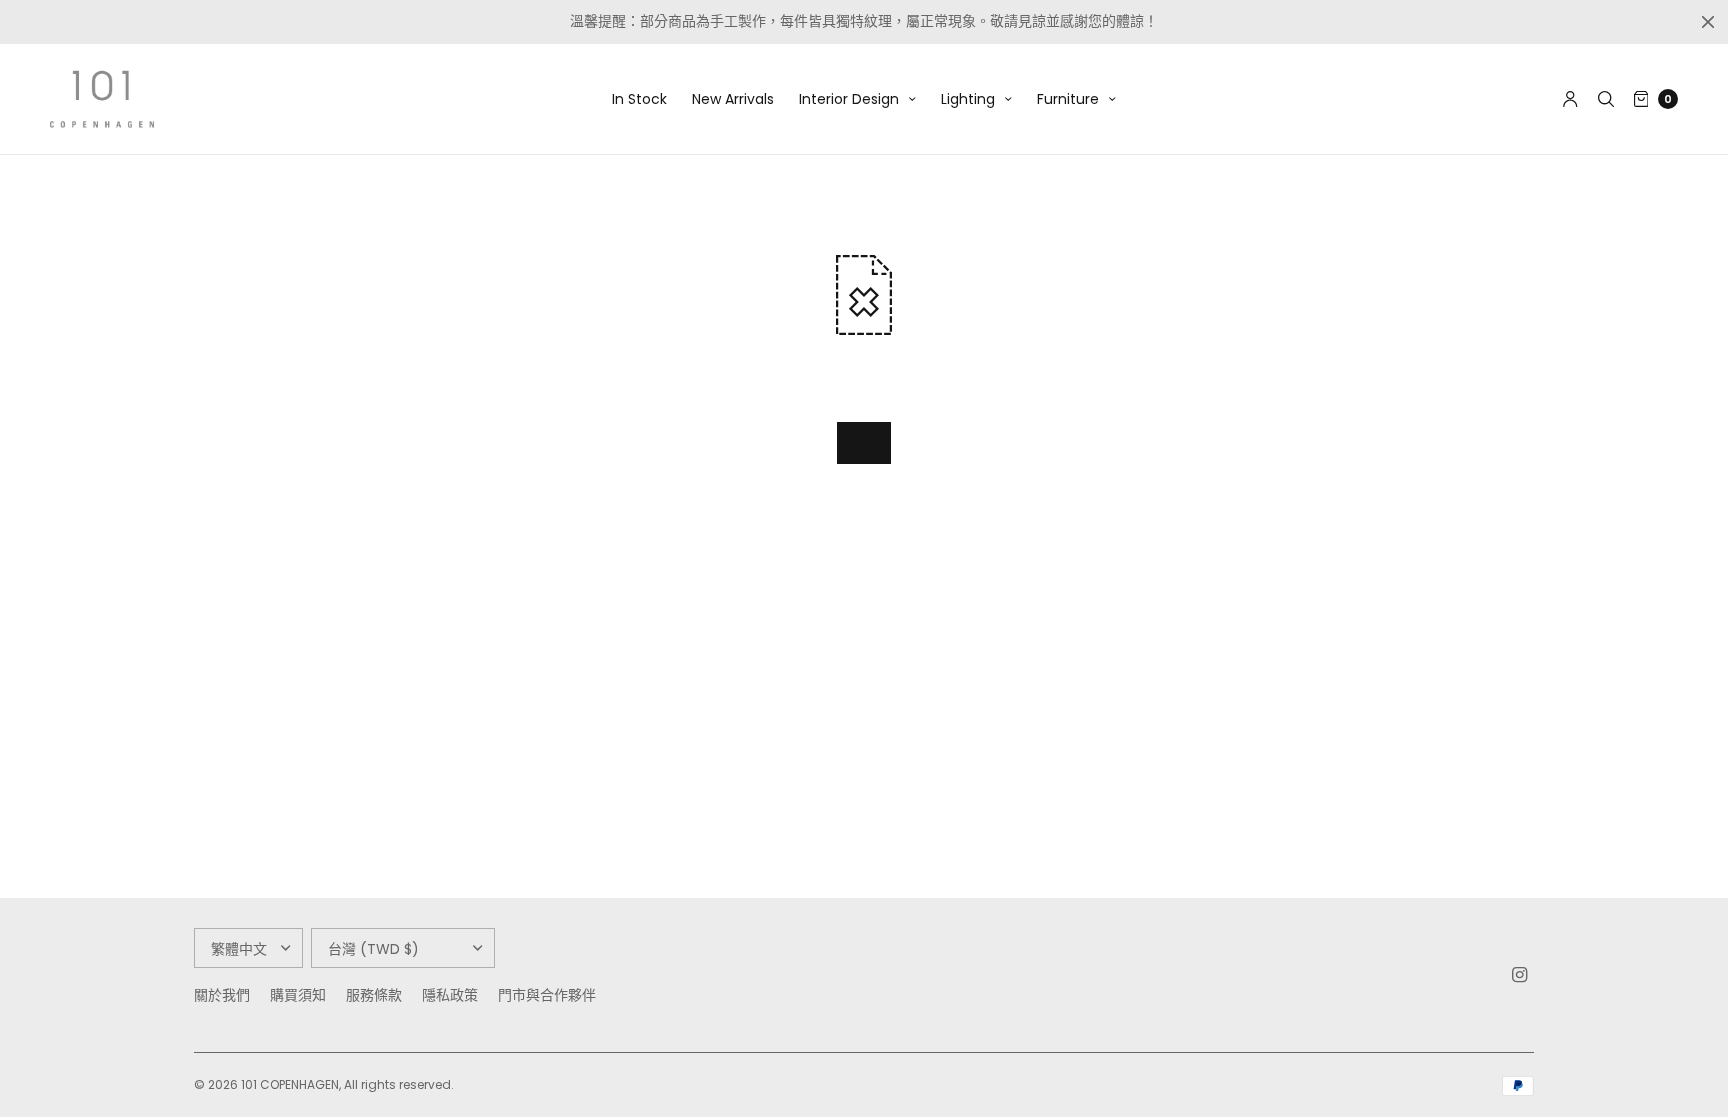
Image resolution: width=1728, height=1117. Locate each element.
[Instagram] (1520, 975)
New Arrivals (733, 99)
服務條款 (374, 995)
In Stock (639, 99)
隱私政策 (450, 995)
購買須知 (298, 995)
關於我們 (222, 995)
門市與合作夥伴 (547, 995)
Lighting (968, 99)
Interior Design (849, 99)
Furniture (1068, 99)
